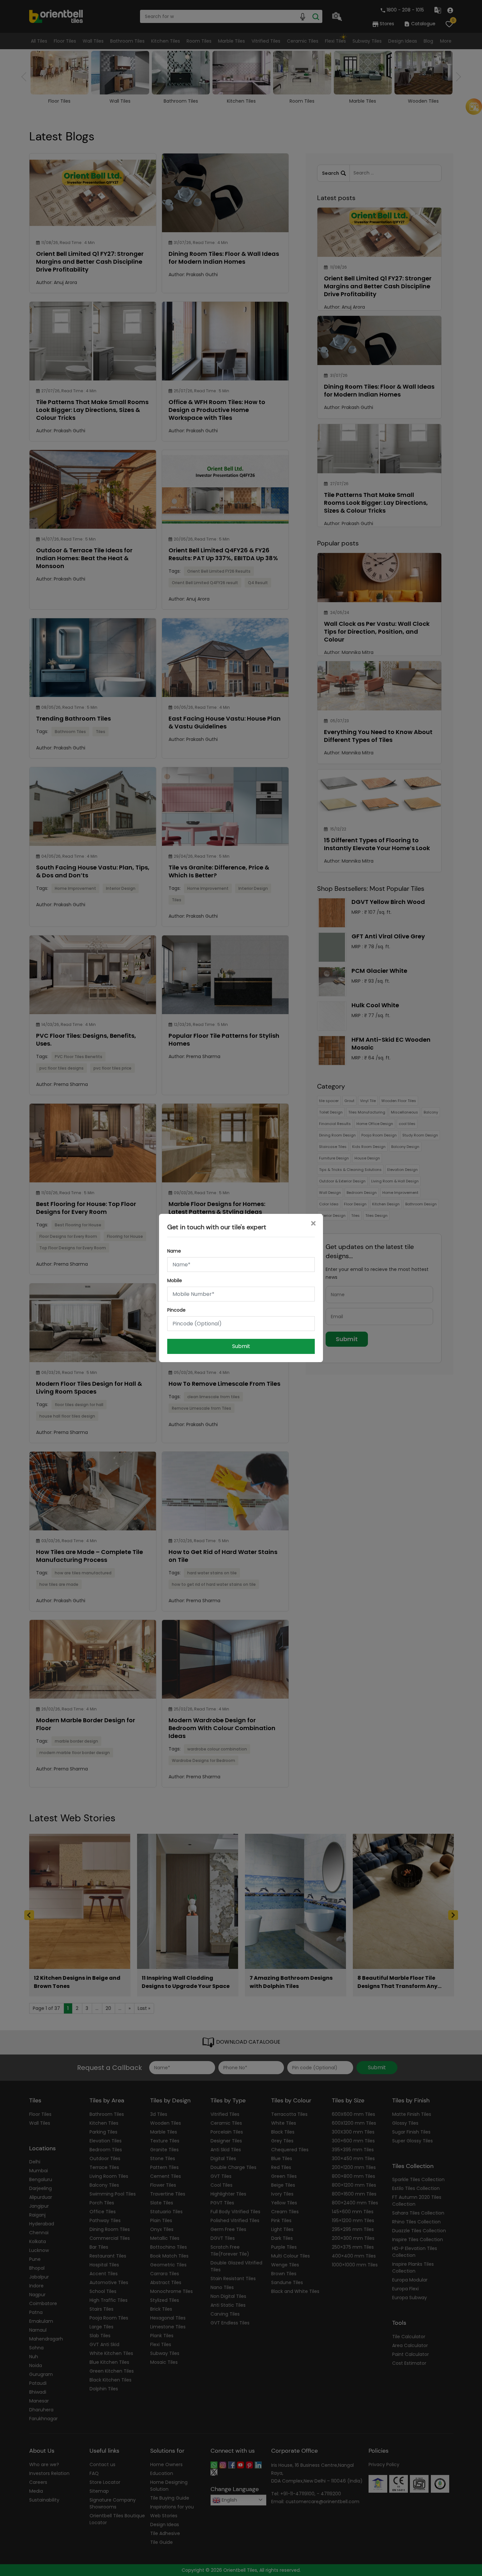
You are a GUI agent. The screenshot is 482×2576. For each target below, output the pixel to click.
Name (174, 1251)
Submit (241, 1346)
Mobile (175, 1280)
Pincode (176, 1310)
